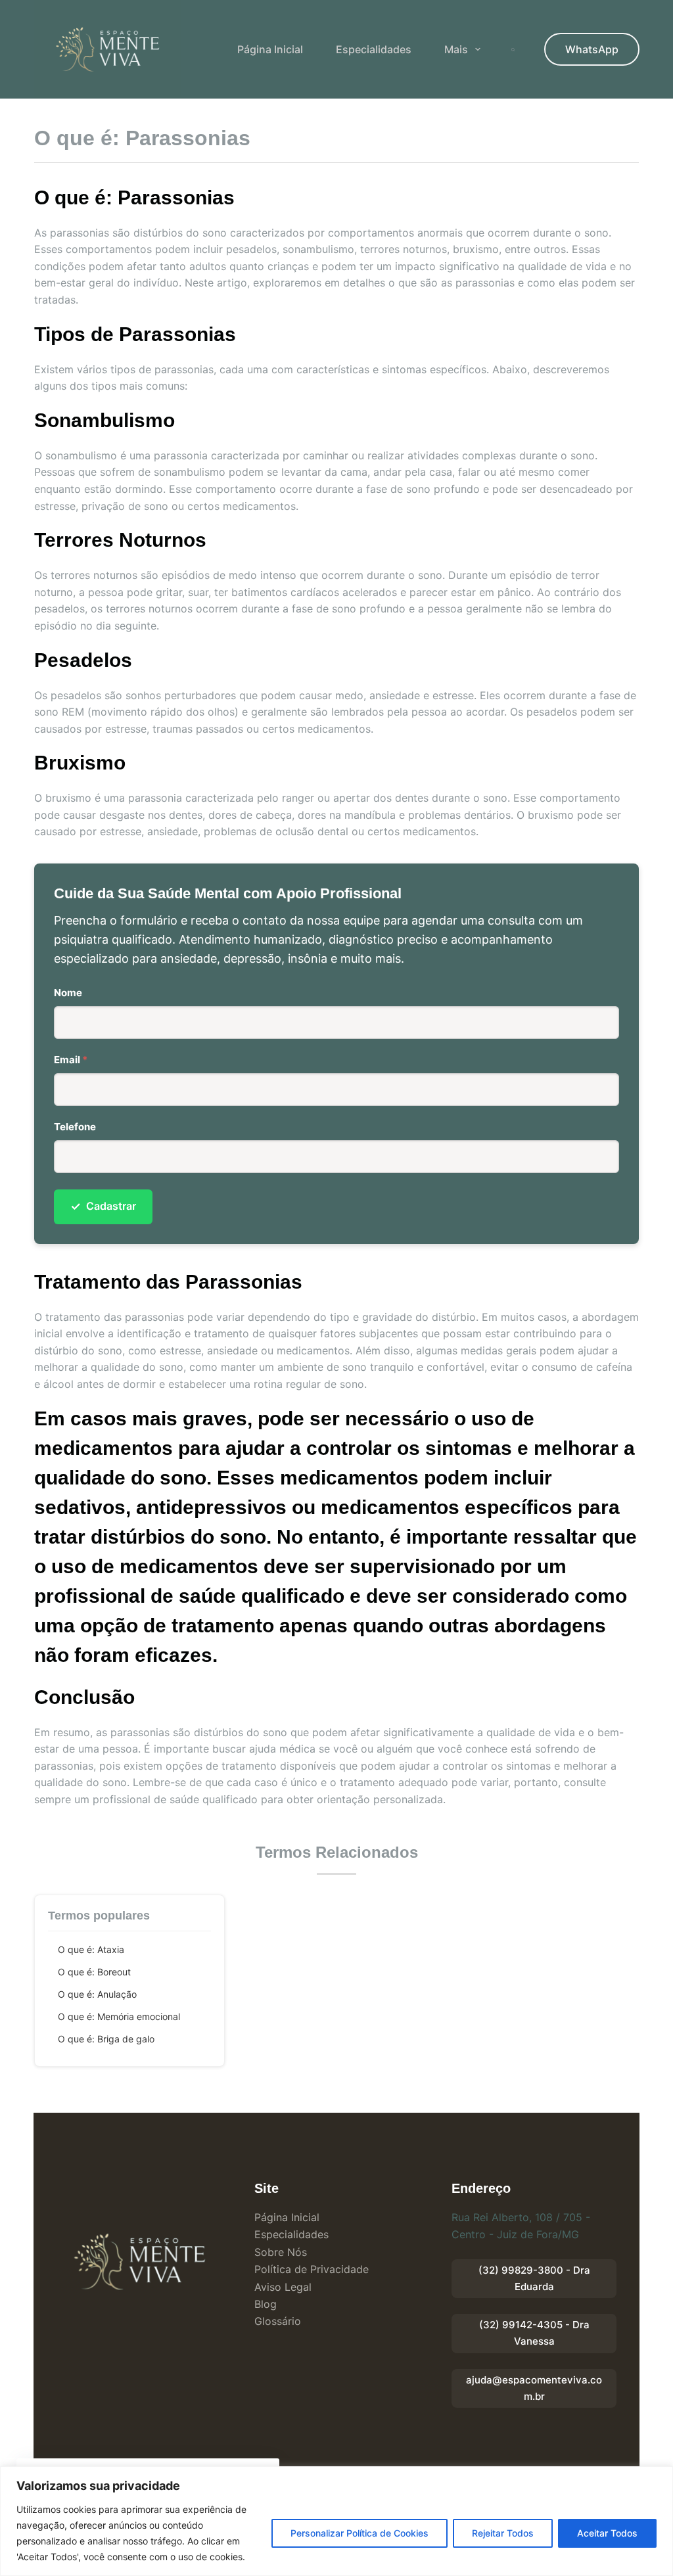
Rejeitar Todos (503, 2533)
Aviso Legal (283, 2287)
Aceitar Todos (607, 2533)
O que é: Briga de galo (106, 2039)
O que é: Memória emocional (119, 2016)
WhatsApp (592, 49)
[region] (336, 2521)
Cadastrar (103, 1206)
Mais (456, 49)
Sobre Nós (281, 2252)
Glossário (278, 2321)
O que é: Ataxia (91, 1949)
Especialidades (374, 49)
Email (71, 1060)
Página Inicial (270, 49)
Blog (266, 2304)
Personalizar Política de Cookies (360, 2533)
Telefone (75, 1127)
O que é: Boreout (94, 1972)
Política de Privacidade (312, 2269)
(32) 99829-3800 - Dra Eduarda (534, 2278)
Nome (68, 993)
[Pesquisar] (513, 50)
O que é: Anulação (97, 1994)
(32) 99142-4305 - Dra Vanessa (534, 2333)
